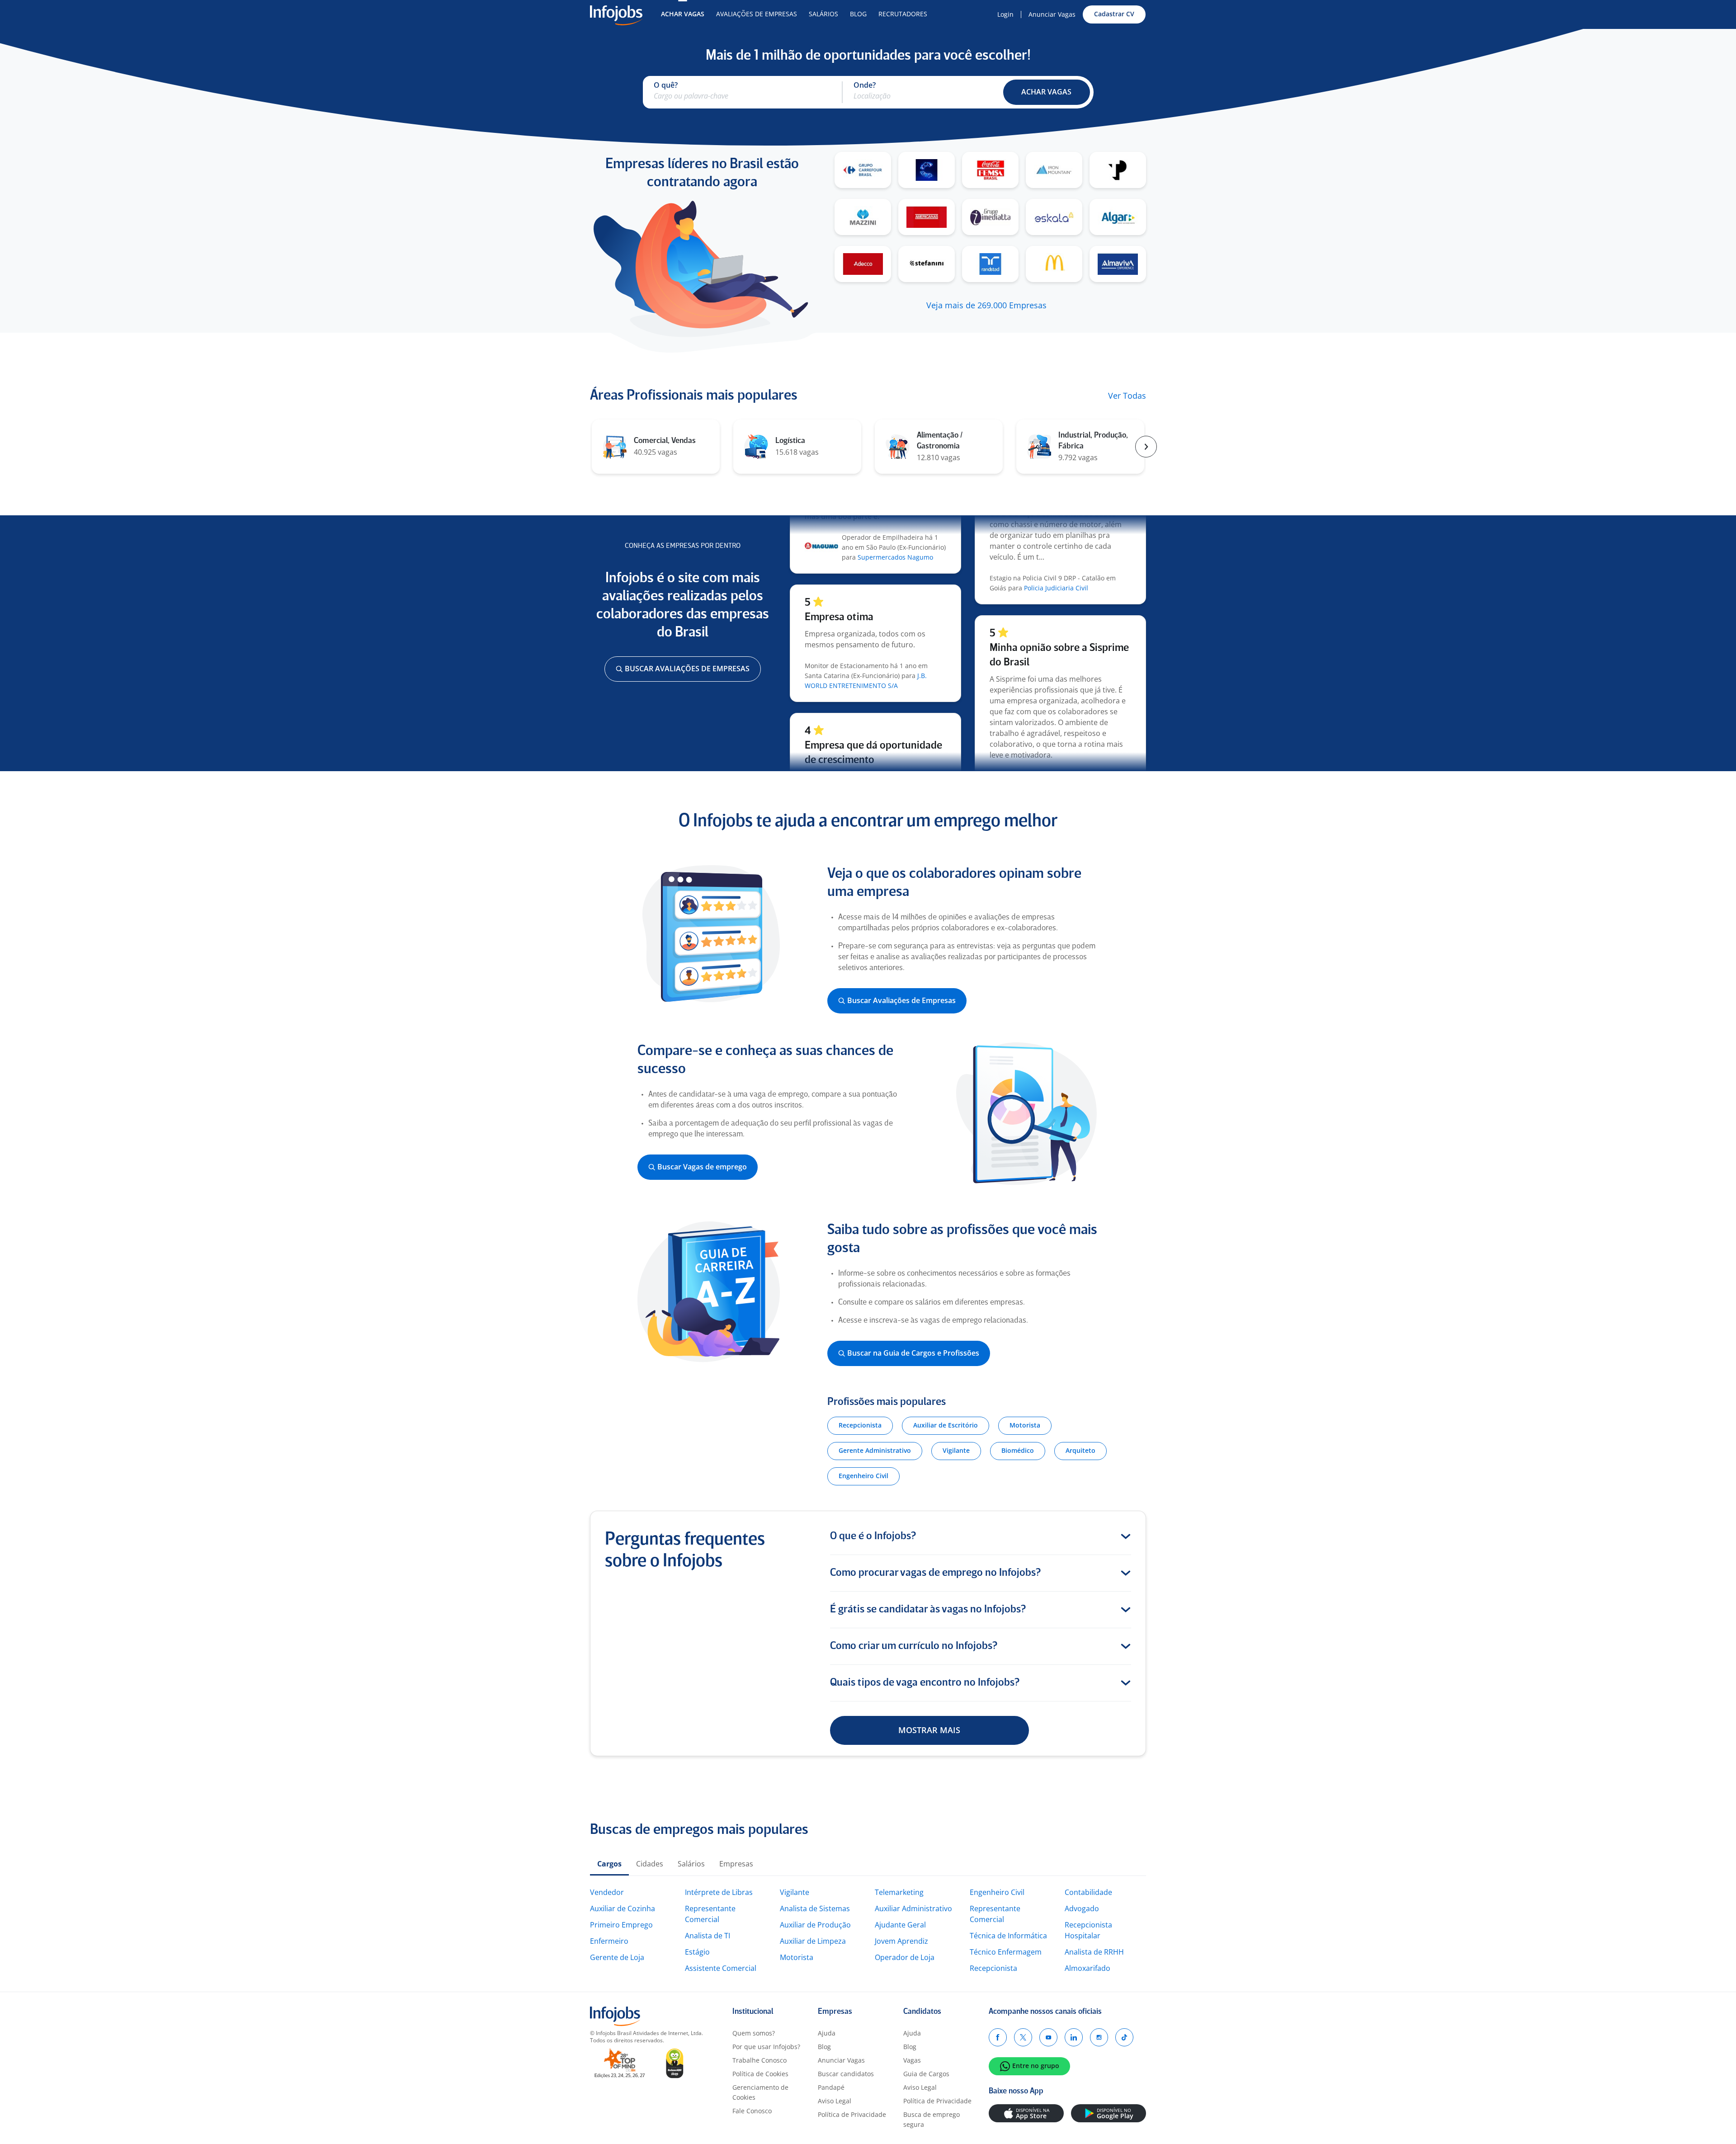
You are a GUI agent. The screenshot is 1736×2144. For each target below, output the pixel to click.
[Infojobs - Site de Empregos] (616, 14)
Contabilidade (1088, 1892)
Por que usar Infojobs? (766, 2047)
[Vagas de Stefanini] (927, 264)
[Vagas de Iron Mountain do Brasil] (1054, 170)
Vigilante (795, 1892)
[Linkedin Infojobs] (1074, 2037)
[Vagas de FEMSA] (990, 170)
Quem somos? (754, 2033)
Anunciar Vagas (1052, 14)
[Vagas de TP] (1118, 170)
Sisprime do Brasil (1033, 747)
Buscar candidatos (846, 2074)
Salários (823, 14)
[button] (1047, 92)
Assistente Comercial (721, 1968)
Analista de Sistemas (815, 1908)
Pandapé (831, 2087)
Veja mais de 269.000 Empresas (986, 305)
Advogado (1082, 1908)
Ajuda (827, 2033)
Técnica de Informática (1008, 1936)
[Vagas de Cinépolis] (927, 170)
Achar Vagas (683, 14)
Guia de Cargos (926, 2074)
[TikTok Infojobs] (1124, 2037)
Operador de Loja (905, 1957)
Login (1005, 14)
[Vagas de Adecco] (863, 264)
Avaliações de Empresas (757, 14)
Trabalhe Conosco (759, 2060)
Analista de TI (708, 1936)
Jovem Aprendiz (901, 1941)
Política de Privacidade (852, 2114)
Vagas (912, 2060)
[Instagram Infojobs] (1099, 2037)
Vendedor (607, 1892)
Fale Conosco (752, 2111)
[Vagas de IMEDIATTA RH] (990, 217)
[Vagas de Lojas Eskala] (1054, 217)
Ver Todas (1127, 396)
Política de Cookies (760, 2074)
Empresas (736, 1864)
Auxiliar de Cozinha (623, 1908)
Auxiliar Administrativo (913, 1908)
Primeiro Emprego (621, 1925)
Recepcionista (993, 1968)
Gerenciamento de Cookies (760, 2092)
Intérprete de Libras (719, 1892)
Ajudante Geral (900, 1925)
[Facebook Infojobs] (998, 2037)
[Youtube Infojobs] (1048, 2037)
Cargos (609, 1864)
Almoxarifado (1087, 1968)
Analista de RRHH (1094, 1952)
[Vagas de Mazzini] (863, 217)
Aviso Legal (835, 2101)
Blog (858, 14)
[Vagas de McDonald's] (1054, 264)
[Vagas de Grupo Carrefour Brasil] (863, 170)
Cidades (650, 1864)
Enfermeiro (609, 1941)
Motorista (797, 1957)
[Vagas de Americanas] (927, 217)
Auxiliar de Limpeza (813, 1941)
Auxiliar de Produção (815, 1925)
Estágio (697, 1952)
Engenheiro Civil (997, 1892)
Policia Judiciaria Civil (1056, 549)
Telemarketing (899, 1892)
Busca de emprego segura (932, 2119)
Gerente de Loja (617, 1957)
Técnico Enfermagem (1006, 1952)
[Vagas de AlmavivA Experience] (1118, 264)
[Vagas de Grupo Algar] (1118, 217)
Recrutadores (903, 14)
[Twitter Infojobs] (1023, 2037)
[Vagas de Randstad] (990, 264)
